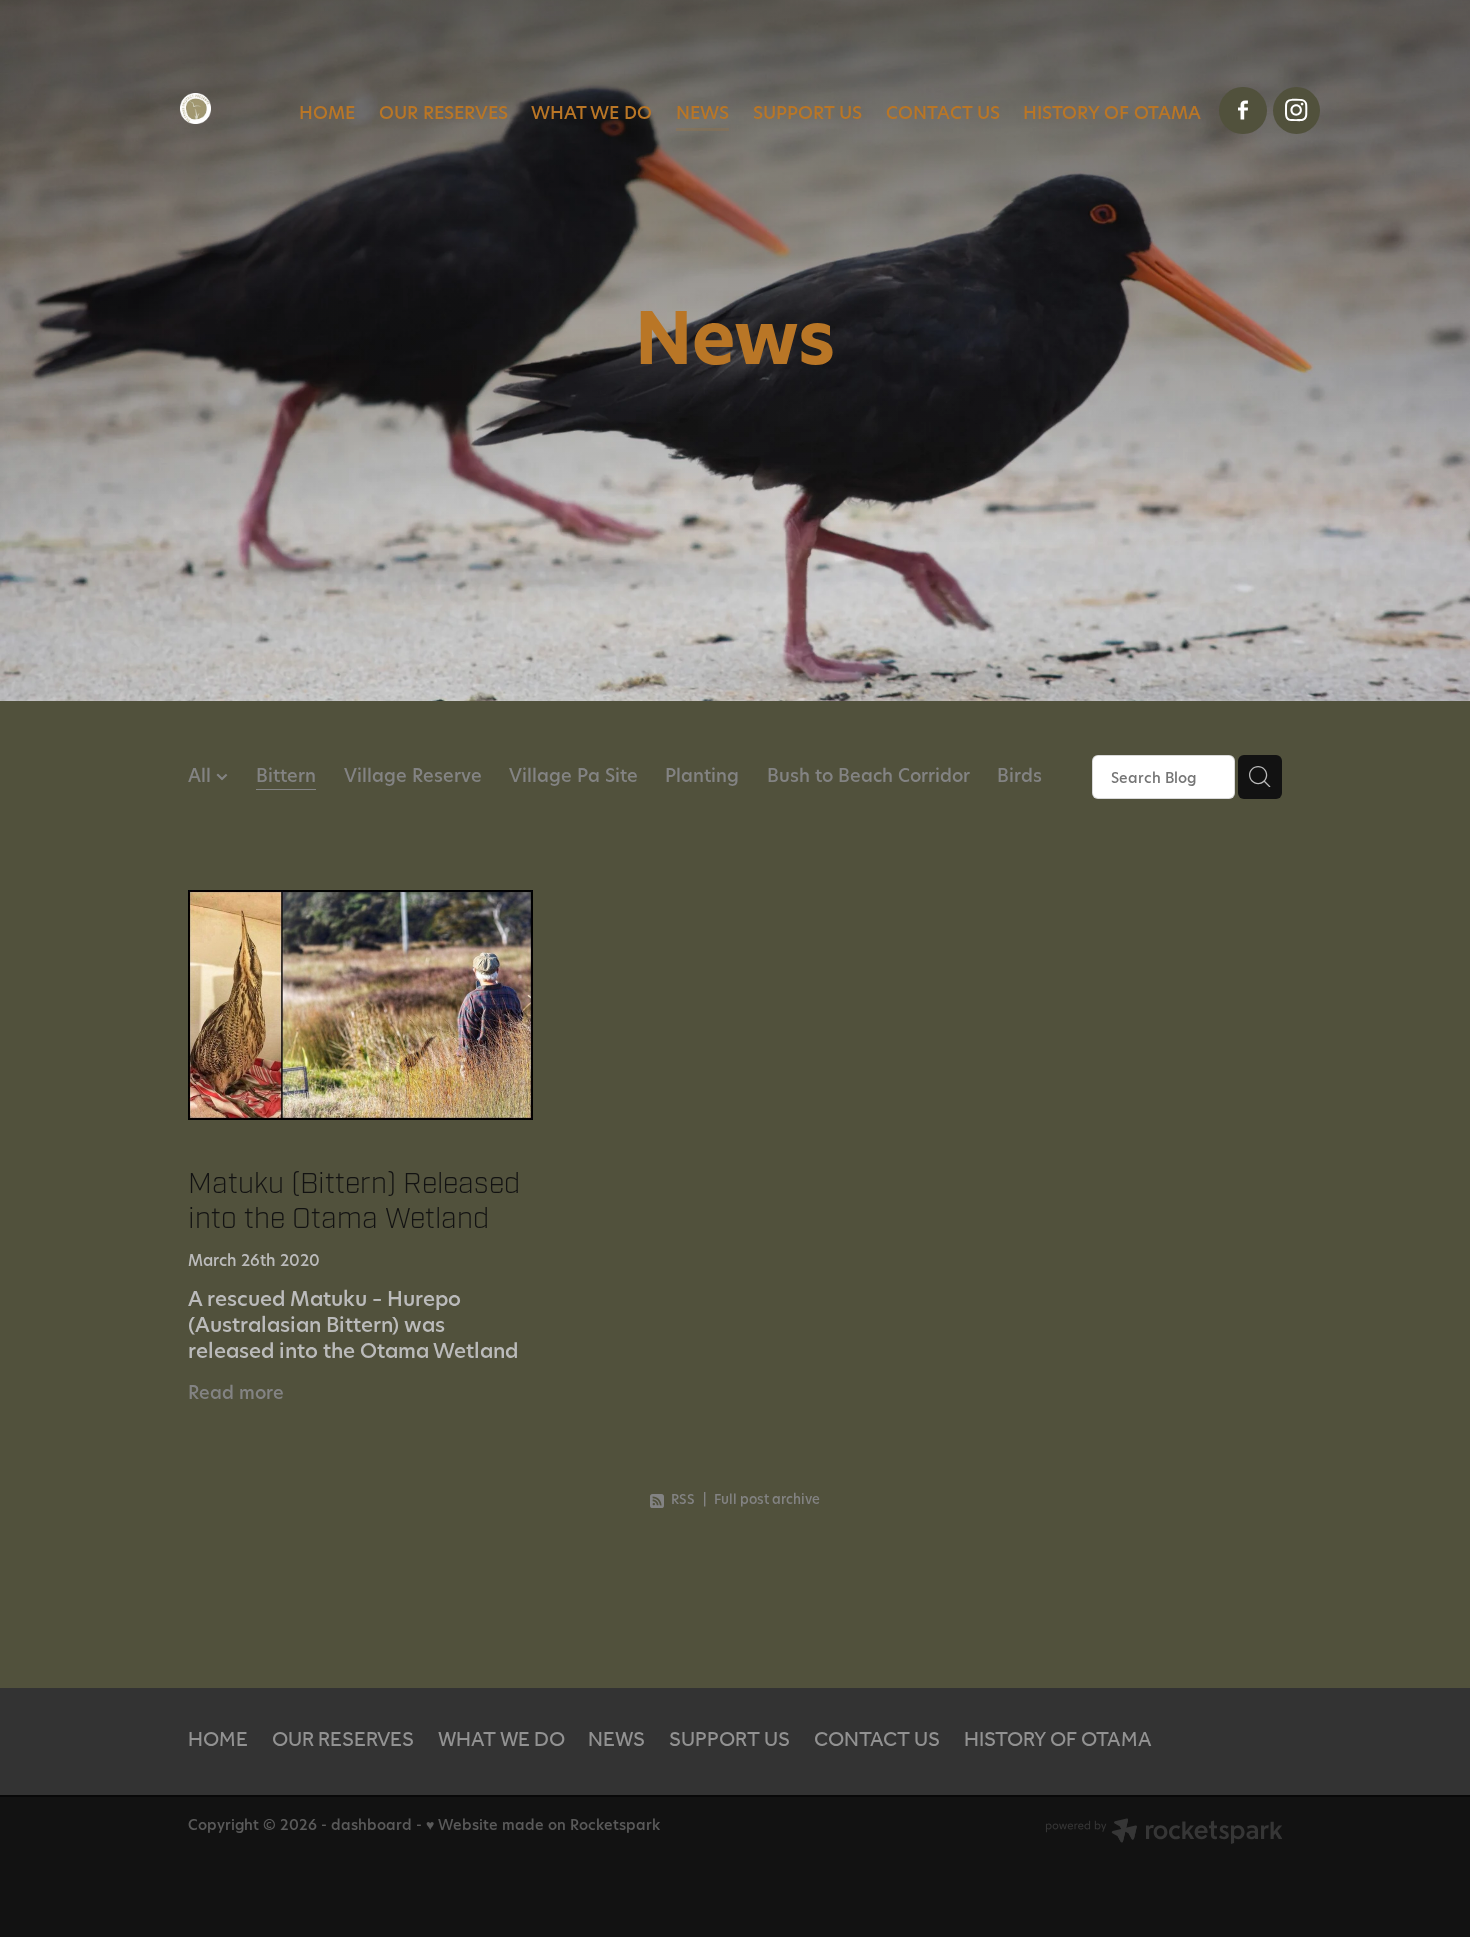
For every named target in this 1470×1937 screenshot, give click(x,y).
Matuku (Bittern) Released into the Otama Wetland (354, 1200)
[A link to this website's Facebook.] (1243, 111)
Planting (702, 775)
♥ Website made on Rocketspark (543, 1824)
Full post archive (767, 1499)
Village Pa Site (573, 775)
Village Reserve (413, 775)
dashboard (371, 1824)
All (202, 775)
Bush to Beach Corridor (868, 775)
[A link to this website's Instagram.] (1297, 111)
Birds (1019, 775)
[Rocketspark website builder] (1164, 1833)
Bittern (286, 775)
